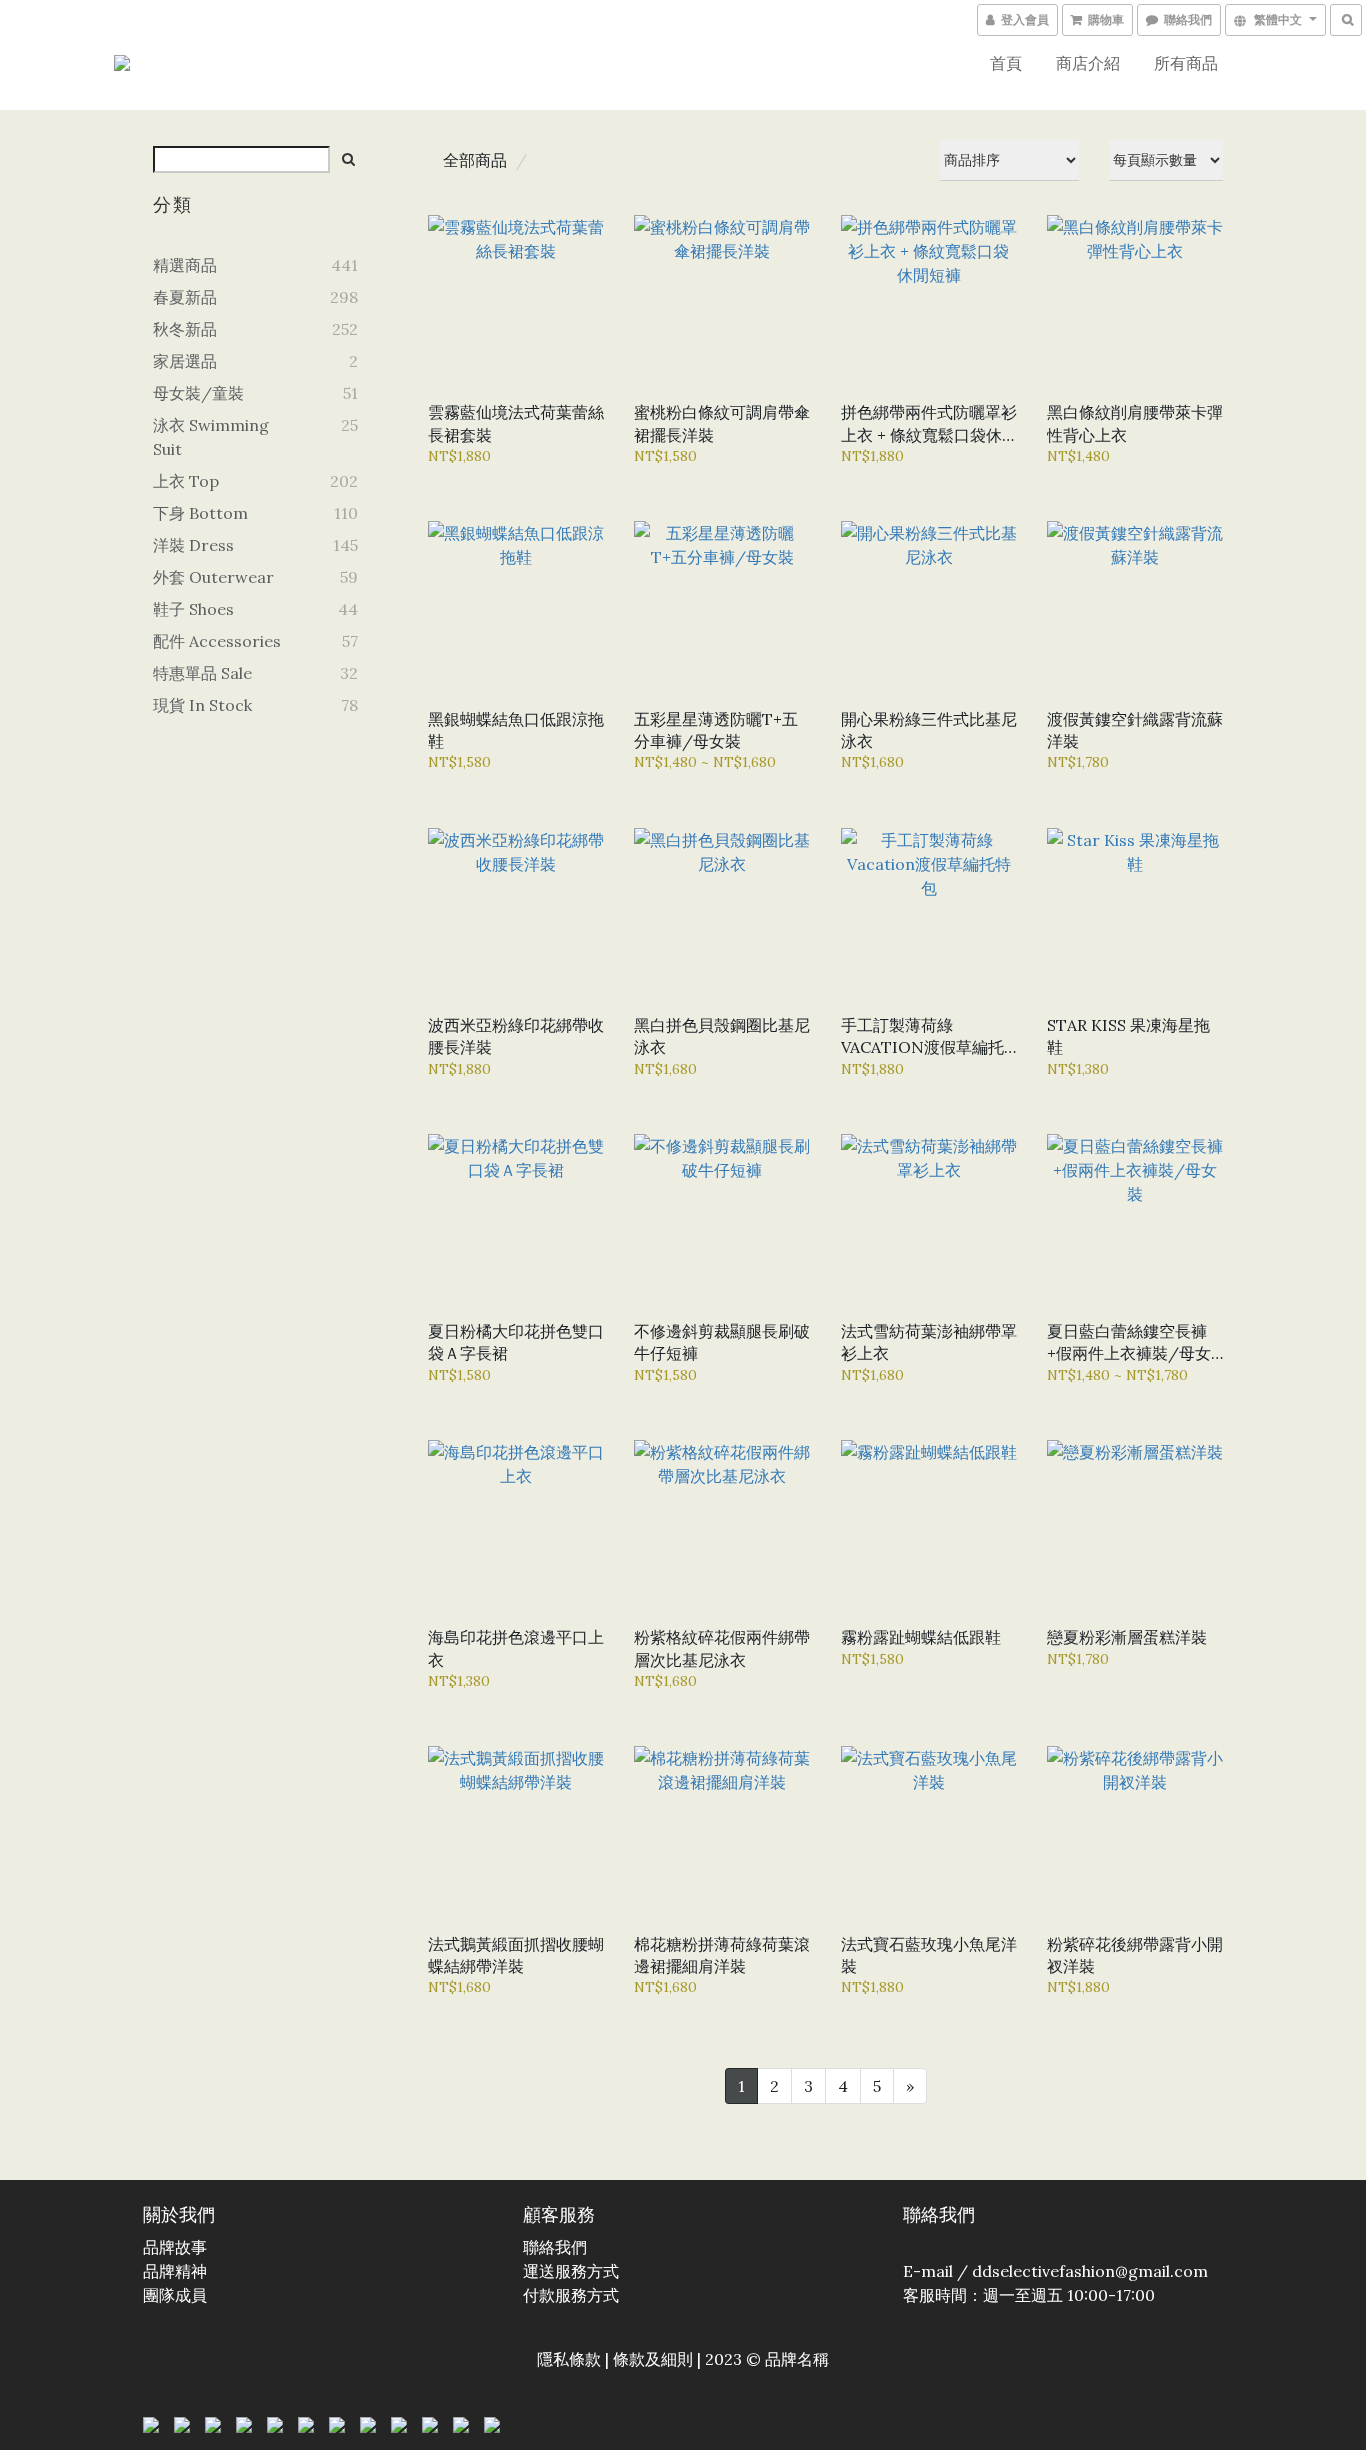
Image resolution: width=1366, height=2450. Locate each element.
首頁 (1006, 63)
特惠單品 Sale (202, 673)
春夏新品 (185, 297)
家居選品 (185, 361)
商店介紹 (1088, 63)
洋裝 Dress (193, 545)
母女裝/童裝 (198, 393)
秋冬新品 (185, 329)
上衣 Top (186, 481)
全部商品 (475, 160)
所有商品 (1186, 63)
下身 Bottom (200, 513)
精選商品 (185, 265)
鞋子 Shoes (193, 609)
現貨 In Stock (202, 705)
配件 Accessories (217, 641)
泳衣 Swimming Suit (211, 437)
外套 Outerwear (213, 577)
